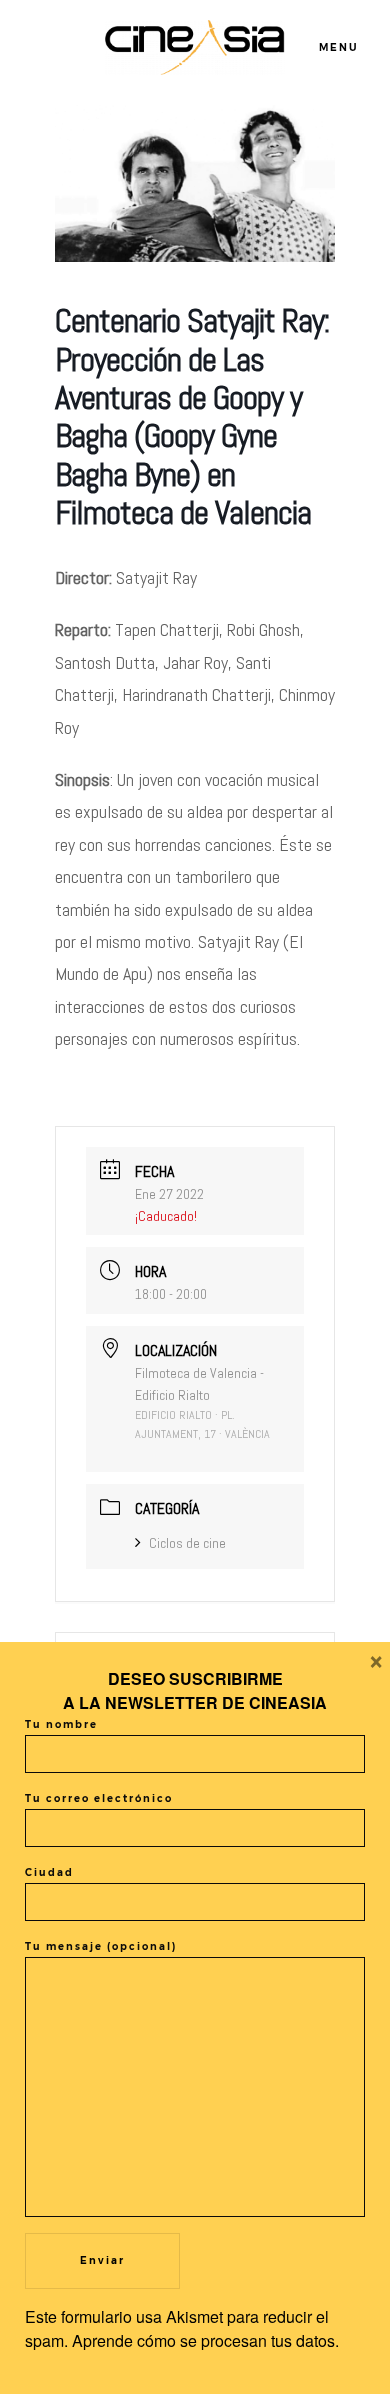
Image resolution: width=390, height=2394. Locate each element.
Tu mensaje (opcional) (101, 1946)
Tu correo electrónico (99, 1798)
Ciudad (49, 1872)
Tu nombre (61, 1724)
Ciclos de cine (187, 1543)
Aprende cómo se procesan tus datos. (205, 2340)
